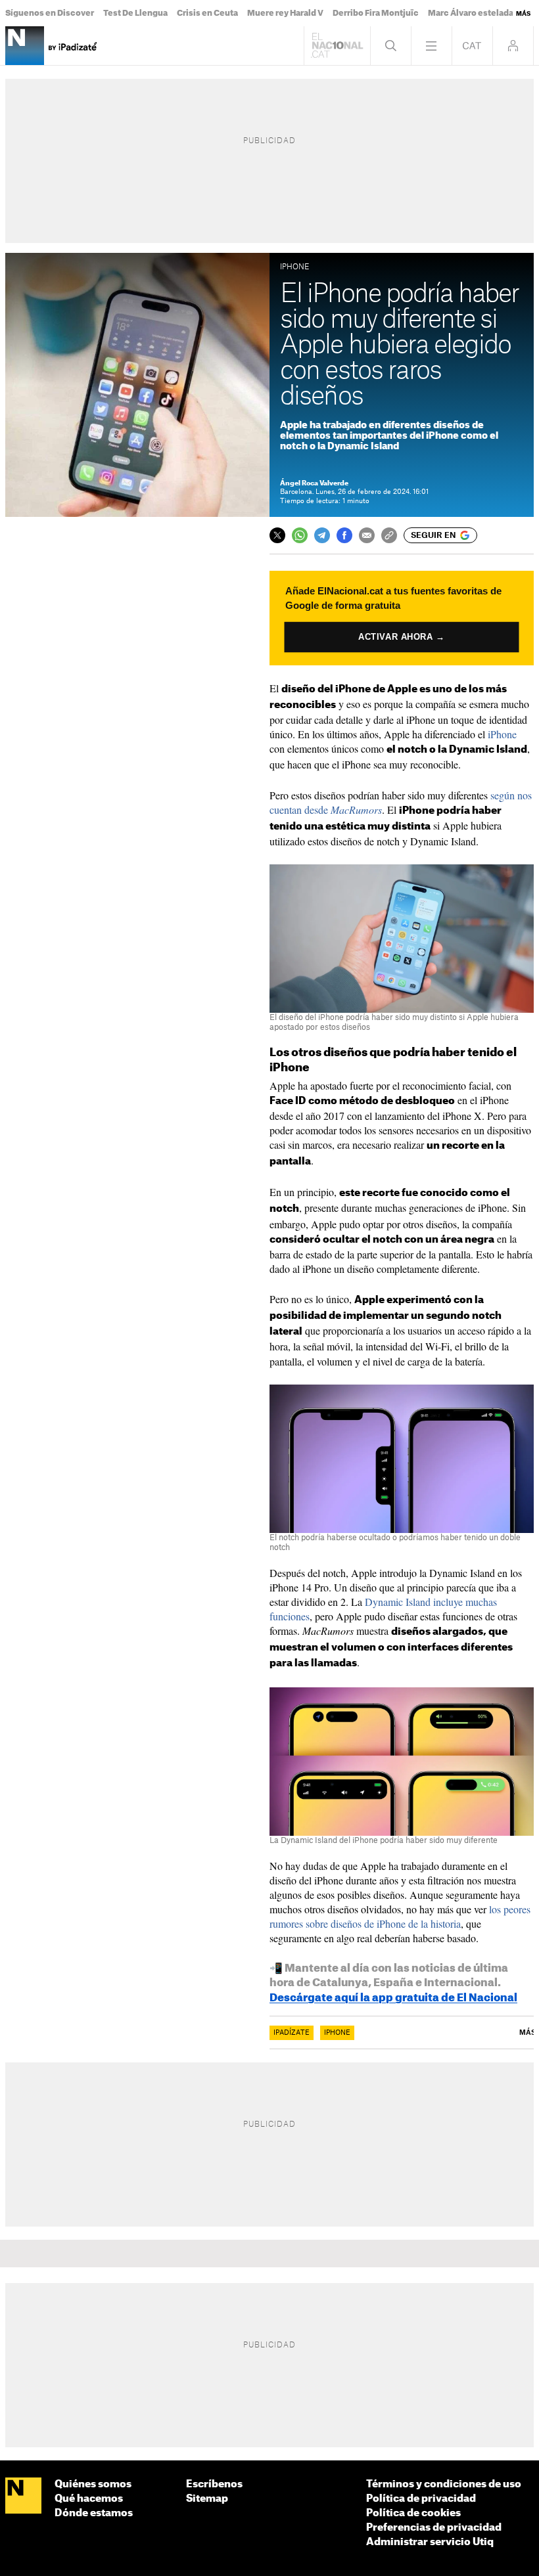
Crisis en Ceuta (207, 13)
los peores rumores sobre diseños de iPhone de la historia (400, 1916)
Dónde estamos (94, 2513)
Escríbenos (214, 2484)
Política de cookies (413, 2513)
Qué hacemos (89, 2499)
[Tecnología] (25, 46)
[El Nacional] (23, 2496)
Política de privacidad (421, 2499)
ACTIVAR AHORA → (402, 637)
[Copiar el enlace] (389, 535)
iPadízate (292, 2033)
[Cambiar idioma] (472, 46)
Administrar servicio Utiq (430, 2542)
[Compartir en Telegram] (322, 535)
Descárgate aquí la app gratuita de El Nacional (393, 1998)
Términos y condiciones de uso (444, 2484)
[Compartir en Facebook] (344, 535)
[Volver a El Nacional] (337, 46)
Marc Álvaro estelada (471, 13)
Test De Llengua (135, 13)
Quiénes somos (93, 2484)
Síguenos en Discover (50, 13)
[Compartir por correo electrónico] (367, 535)
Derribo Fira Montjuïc (376, 13)
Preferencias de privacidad (434, 2528)
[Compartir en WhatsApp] (300, 535)
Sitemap (207, 2499)
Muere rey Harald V (285, 13)
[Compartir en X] (277, 535)
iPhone (502, 734)
